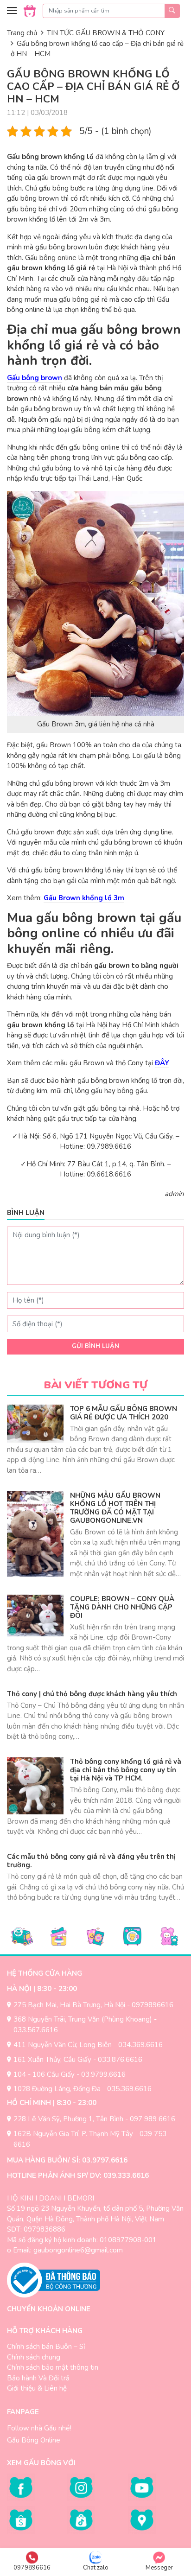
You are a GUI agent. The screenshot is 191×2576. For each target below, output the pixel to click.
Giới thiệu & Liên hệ (37, 2388)
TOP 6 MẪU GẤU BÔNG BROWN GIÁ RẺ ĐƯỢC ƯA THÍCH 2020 (124, 1413)
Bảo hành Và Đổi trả (38, 2378)
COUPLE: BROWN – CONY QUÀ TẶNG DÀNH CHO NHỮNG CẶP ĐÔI (122, 1607)
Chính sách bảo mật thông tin (53, 2367)
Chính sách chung (34, 2357)
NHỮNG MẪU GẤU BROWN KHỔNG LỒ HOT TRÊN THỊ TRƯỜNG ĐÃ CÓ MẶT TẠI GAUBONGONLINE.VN (115, 1508)
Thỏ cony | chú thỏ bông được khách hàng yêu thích (92, 1694)
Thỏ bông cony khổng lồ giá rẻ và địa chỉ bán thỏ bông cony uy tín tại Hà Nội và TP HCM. (126, 1770)
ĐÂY (162, 1063)
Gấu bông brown (35, 378)
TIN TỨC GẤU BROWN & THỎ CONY (106, 33)
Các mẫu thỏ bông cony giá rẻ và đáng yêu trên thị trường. (91, 1861)
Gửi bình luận (95, 1346)
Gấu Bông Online (34, 2440)
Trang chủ (22, 33)
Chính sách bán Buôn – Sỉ (46, 2347)
